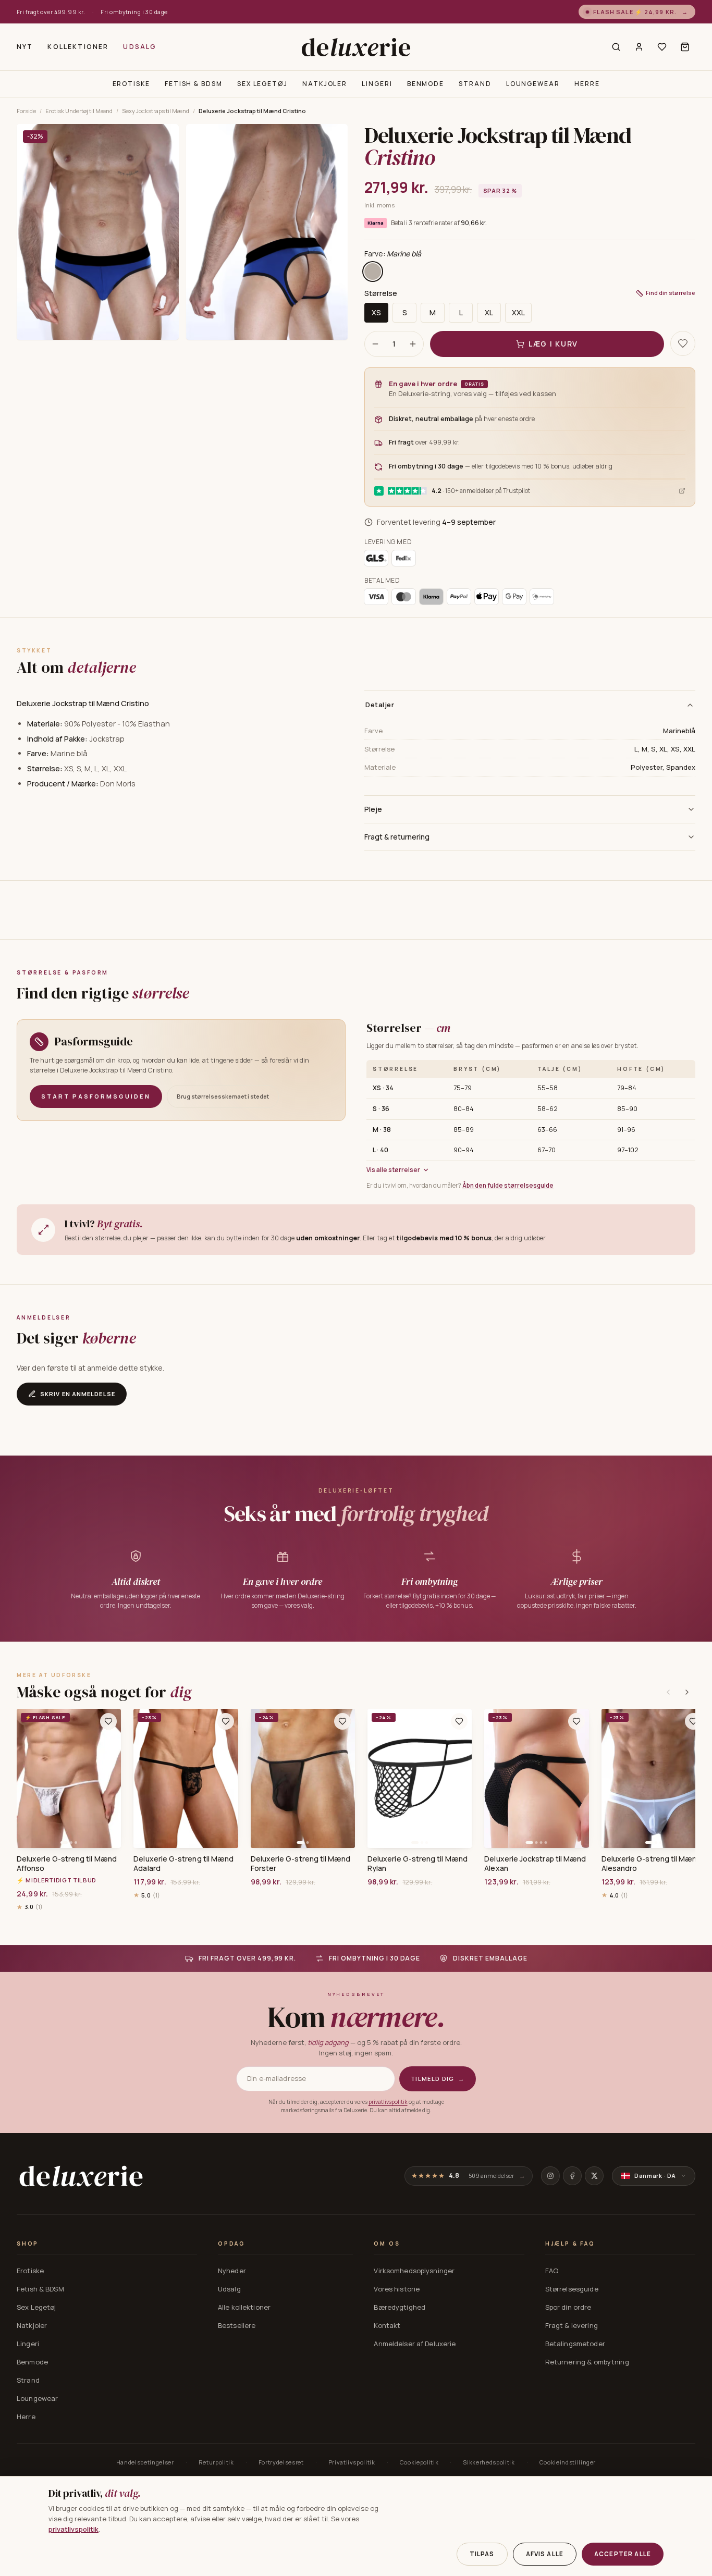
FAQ (552, 2271)
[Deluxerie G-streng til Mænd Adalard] (186, 1778)
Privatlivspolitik (352, 2462)
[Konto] (639, 47)
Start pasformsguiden (96, 1096)
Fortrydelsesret (281, 2462)
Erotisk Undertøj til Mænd (79, 111)
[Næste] (687, 1692)
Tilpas (482, 2554)
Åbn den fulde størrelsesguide (508, 1185)
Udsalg (140, 47)
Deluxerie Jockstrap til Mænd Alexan (535, 1864)
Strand (475, 84)
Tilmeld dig (438, 2079)
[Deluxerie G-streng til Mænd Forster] (303, 1778)
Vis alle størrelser (393, 1170)
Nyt (25, 47)
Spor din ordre (568, 2307)
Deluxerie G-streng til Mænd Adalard (183, 1864)
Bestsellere (237, 2325)
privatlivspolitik (388, 2102)
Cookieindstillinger (568, 2462)
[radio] (373, 272)
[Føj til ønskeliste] (108, 1721)
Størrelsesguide (572, 2289)
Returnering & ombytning (587, 2362)
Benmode (426, 84)
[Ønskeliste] (662, 47)
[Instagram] (550, 2176)
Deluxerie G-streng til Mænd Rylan (418, 1864)
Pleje (373, 809)
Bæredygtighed (400, 2307)
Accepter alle (623, 2554)
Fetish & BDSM (194, 84)
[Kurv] (685, 47)
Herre (587, 84)
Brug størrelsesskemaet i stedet (223, 1096)
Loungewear (533, 84)
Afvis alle (545, 2554)
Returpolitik (216, 2462)
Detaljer (380, 705)
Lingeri (377, 84)
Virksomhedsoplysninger (414, 2271)
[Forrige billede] (28, 1778)
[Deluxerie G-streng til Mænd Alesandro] (654, 1778)
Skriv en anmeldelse (78, 1394)
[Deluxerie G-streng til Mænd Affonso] (69, 1778)
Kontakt (387, 2325)
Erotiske (131, 84)
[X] (594, 2176)
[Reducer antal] (375, 344)
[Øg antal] (413, 344)
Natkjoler (325, 84)
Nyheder (232, 2271)
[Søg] (616, 47)
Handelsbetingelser (145, 2462)
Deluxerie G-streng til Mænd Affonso (67, 1864)
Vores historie (397, 2289)
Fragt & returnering (397, 837)
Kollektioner (78, 47)
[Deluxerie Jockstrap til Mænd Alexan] (536, 1778)
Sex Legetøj (262, 84)
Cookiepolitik (419, 2462)
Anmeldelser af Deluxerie (415, 2344)
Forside (26, 111)
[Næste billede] (109, 1778)
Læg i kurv (553, 344)
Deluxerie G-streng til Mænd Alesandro (652, 1864)
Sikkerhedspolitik (489, 2462)
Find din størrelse (671, 293)
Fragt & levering (572, 2325)
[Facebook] (572, 2176)
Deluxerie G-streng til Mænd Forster (301, 1864)
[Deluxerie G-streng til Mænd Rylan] (420, 1778)
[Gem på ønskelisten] (683, 343)
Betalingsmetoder (575, 2344)
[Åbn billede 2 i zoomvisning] (267, 232)
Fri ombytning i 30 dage (134, 12)
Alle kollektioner (244, 2307)
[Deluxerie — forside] (356, 47)
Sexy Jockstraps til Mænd (156, 111)
